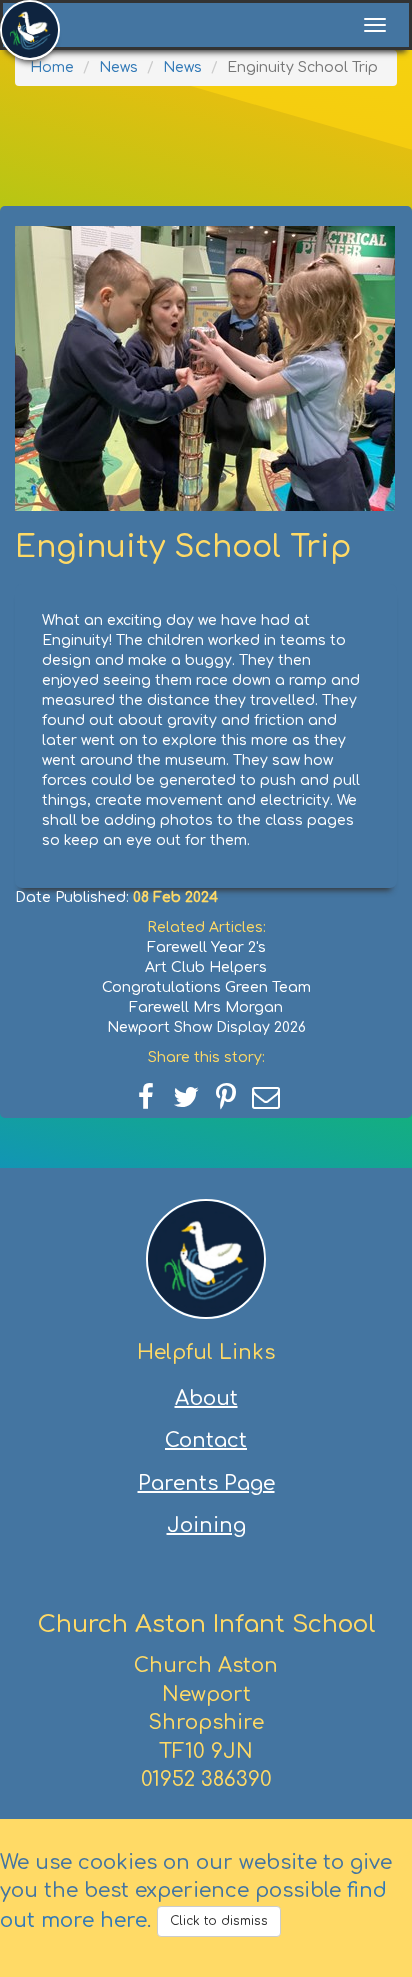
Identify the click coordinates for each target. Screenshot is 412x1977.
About (206, 1398)
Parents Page (206, 1483)
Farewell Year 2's (206, 947)
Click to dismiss (219, 1921)
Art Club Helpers (206, 967)
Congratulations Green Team (206, 987)
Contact (206, 1440)
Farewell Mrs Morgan (206, 1007)
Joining (206, 1525)
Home (52, 67)
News (118, 67)
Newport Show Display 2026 (206, 1027)
